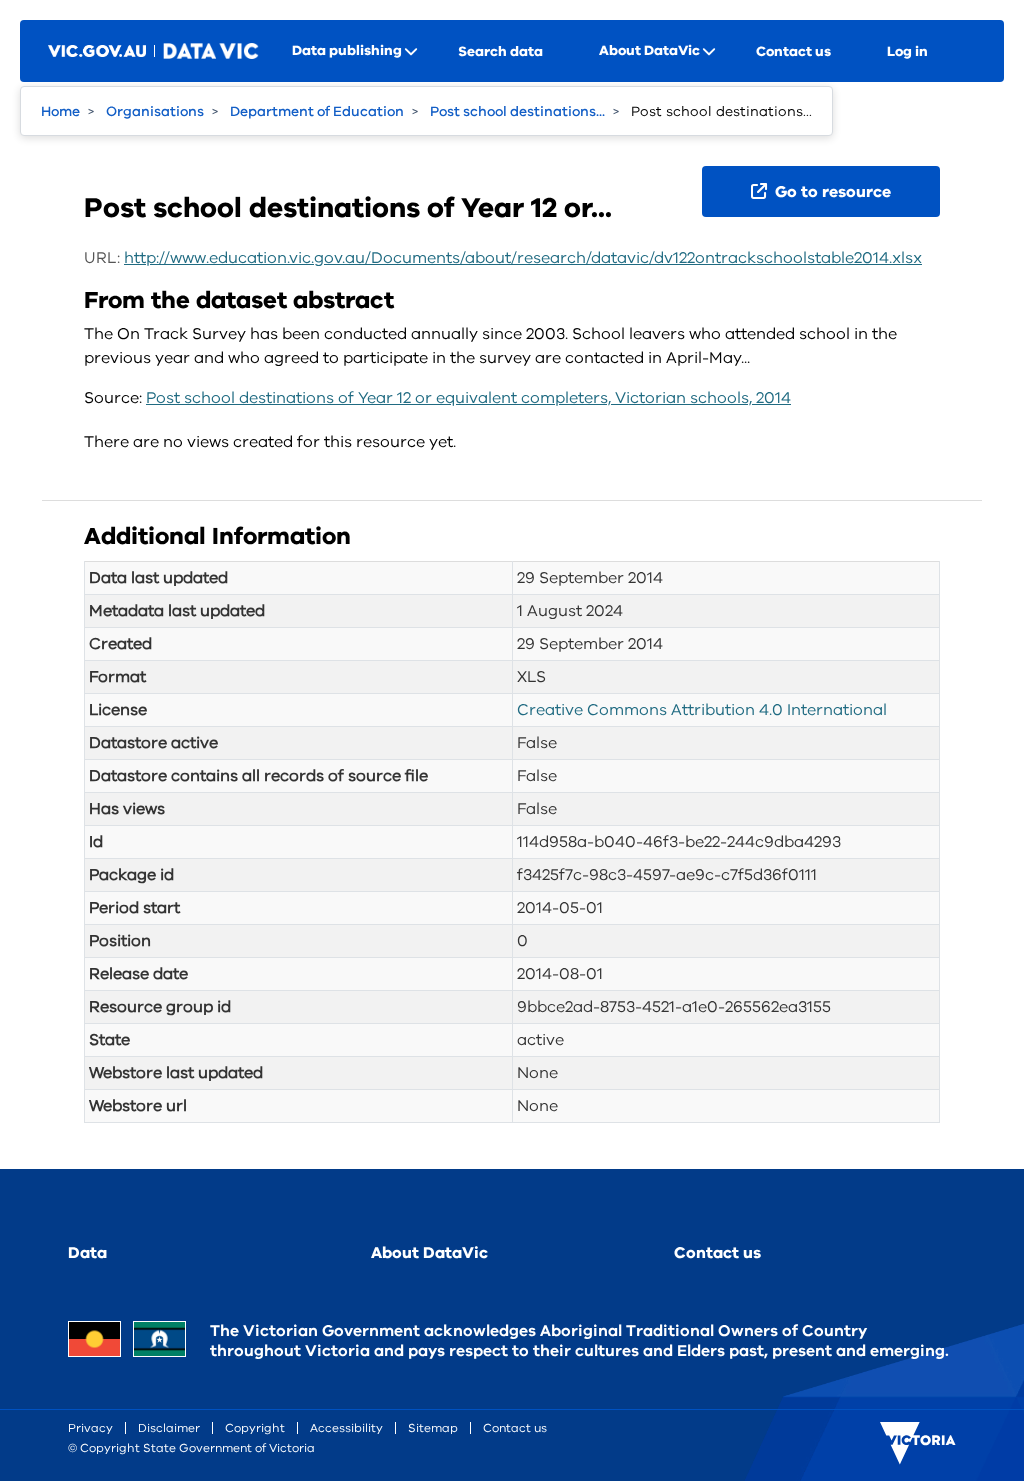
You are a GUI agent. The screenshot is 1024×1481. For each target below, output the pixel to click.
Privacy (90, 1428)
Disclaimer (169, 1428)
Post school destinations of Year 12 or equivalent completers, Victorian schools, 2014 (468, 398)
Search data (500, 52)
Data (87, 1253)
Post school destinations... (517, 111)
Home (60, 111)
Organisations (155, 111)
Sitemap (433, 1428)
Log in (907, 52)
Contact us (793, 52)
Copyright (255, 1428)
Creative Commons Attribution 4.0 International (702, 710)
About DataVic (429, 1253)
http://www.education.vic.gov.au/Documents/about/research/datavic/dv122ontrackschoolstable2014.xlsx (523, 258)
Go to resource (831, 192)
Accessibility (346, 1428)
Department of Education (317, 111)
